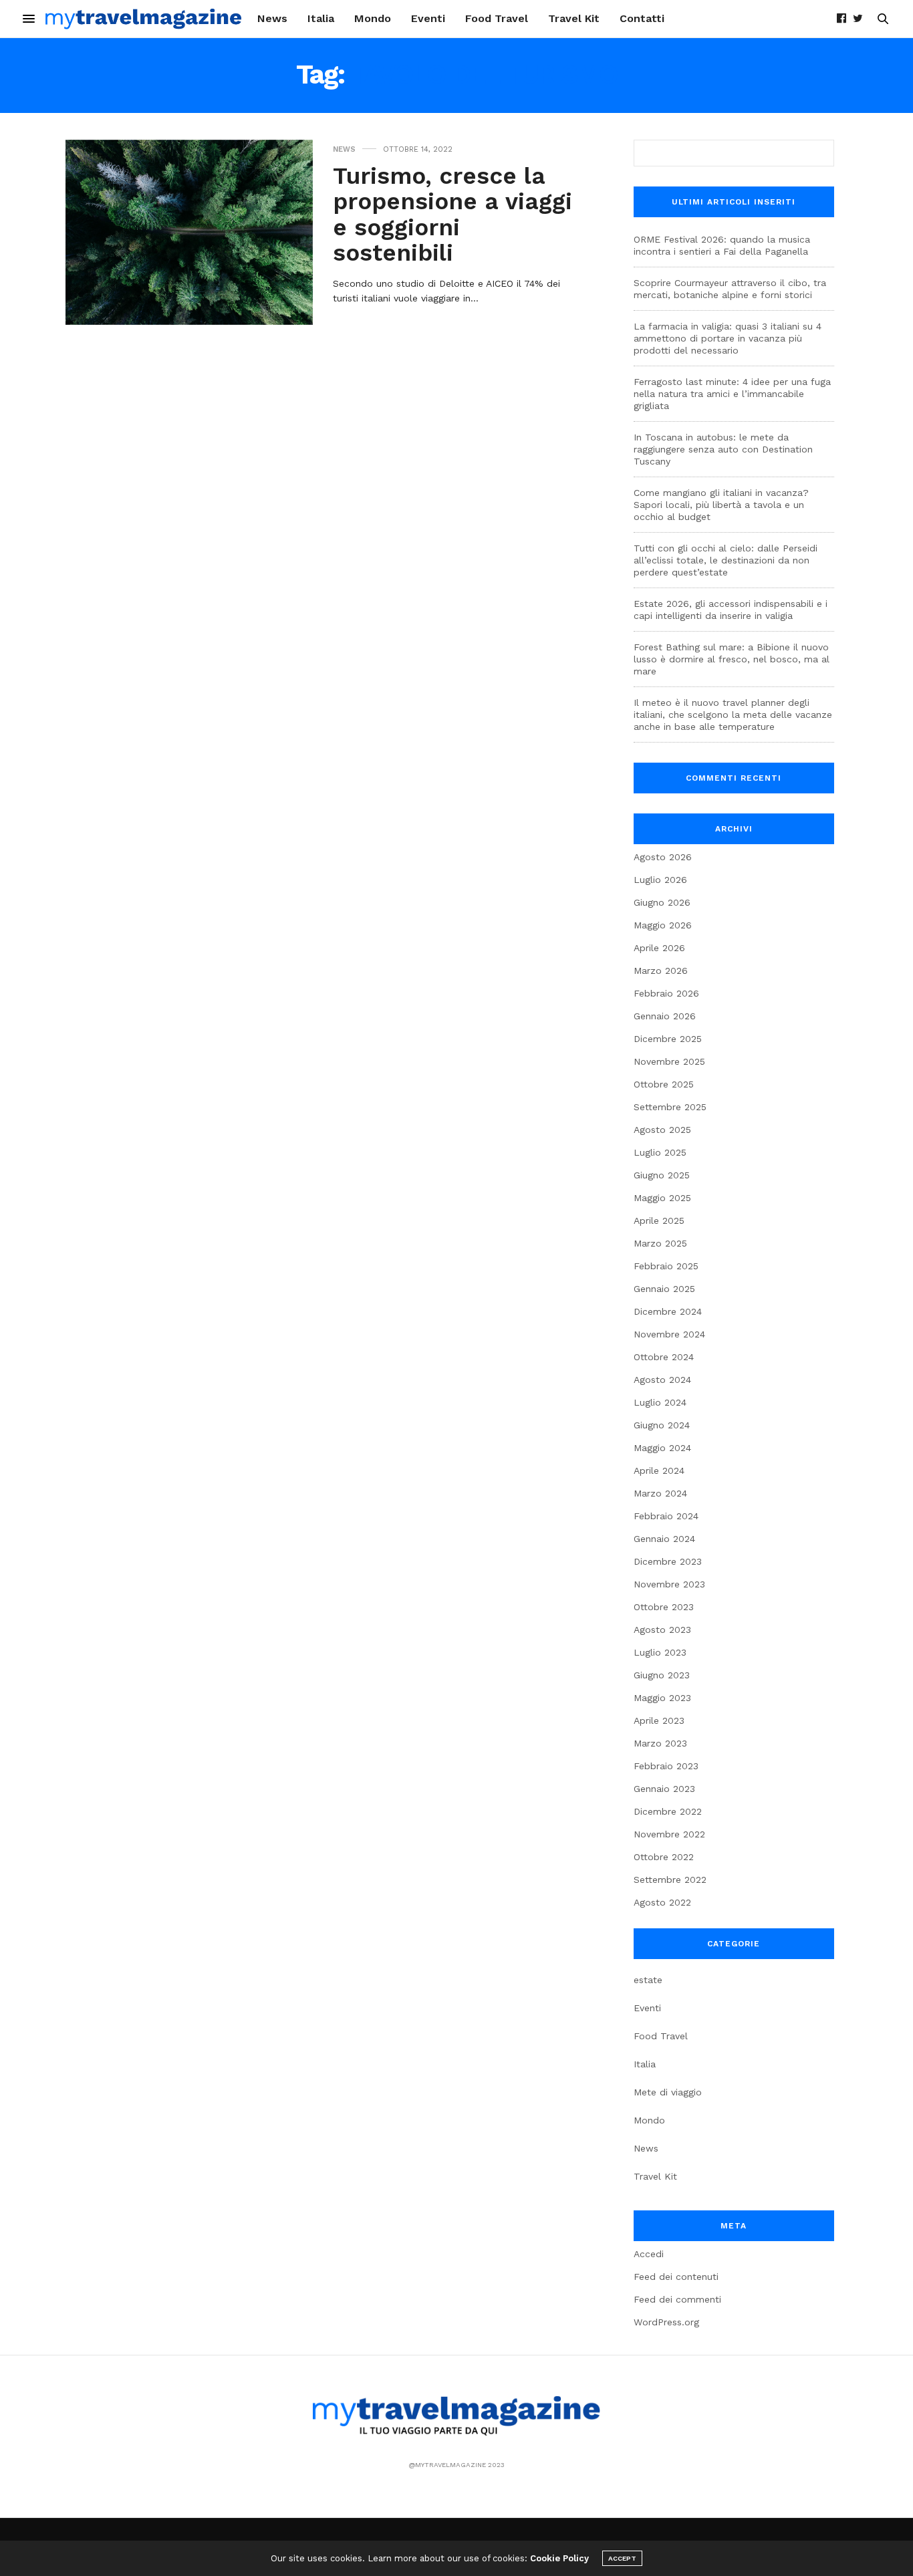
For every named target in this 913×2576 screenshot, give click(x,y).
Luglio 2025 (660, 1152)
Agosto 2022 (662, 1902)
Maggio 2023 (662, 1698)
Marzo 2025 (660, 1243)
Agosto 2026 (663, 857)
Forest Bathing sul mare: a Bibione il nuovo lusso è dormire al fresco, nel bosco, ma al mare (732, 659)
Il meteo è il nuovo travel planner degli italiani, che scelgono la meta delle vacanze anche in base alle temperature (733, 715)
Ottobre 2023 (664, 1607)
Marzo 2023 (660, 1743)
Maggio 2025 (662, 1198)
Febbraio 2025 (666, 1266)
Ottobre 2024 (664, 1357)
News (272, 18)
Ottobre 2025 (664, 1084)
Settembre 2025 (670, 1107)
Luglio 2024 (660, 1402)
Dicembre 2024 (668, 1311)
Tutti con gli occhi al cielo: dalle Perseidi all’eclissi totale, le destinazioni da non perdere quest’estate (726, 560)
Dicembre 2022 (668, 1811)
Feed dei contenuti (676, 2277)
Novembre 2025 (669, 1061)
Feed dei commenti (677, 2299)
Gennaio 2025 (664, 1289)
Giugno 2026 (662, 902)
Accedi (649, 2254)
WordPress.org (666, 2322)
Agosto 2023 (662, 1630)
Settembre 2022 (670, 1880)
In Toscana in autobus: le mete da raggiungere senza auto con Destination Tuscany (723, 449)
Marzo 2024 (660, 1493)
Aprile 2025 (659, 1220)
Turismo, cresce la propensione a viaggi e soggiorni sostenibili (452, 215)
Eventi (428, 18)
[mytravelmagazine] (144, 19)
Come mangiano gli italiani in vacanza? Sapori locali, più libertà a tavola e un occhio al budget (721, 505)
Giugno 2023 (662, 1675)
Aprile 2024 (659, 1470)
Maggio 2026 (663, 925)
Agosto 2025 (662, 1130)
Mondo (373, 18)
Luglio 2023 (660, 1652)
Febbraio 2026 (666, 993)
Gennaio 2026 (665, 1016)
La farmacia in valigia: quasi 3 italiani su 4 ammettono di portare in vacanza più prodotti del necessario (728, 338)
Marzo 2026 (661, 971)
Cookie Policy (559, 2558)
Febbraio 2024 (666, 1516)
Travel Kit (574, 18)
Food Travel (497, 18)
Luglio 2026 (660, 880)
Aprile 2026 (659, 948)
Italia (321, 18)
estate (648, 1980)
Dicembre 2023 (668, 1561)
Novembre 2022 (669, 1834)
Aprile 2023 (659, 1720)
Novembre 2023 (669, 1584)
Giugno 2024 (662, 1425)
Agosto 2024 (662, 1380)
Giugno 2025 (662, 1175)
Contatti (642, 18)
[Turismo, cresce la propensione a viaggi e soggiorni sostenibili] (189, 233)
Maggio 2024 (662, 1448)
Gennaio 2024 (664, 1539)
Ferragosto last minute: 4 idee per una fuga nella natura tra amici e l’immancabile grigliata (732, 394)
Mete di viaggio (668, 2092)
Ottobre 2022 (664, 1857)
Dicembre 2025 (668, 1039)
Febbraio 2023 (666, 1766)
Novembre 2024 (669, 1334)
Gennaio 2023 (664, 1789)
